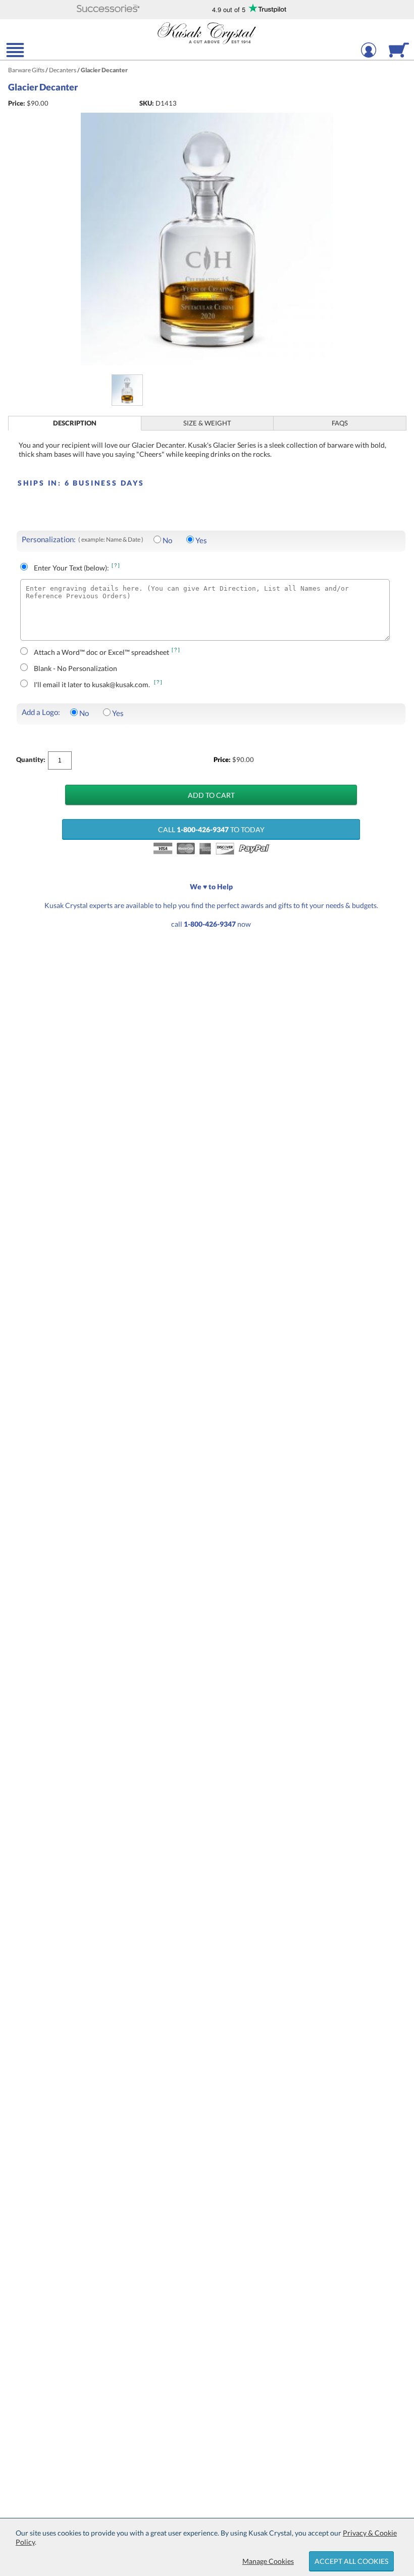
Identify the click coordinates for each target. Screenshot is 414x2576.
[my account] (369, 56)
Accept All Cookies (351, 2561)
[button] (108, 9)
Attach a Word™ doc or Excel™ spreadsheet (101, 652)
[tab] (75, 423)
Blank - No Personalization (75, 668)
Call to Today (211, 829)
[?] (116, 565)
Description (75, 423)
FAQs (340, 423)
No (167, 540)
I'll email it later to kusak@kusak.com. (93, 684)
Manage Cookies (268, 2561)
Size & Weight (207, 423)
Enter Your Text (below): (71, 568)
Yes (201, 540)
